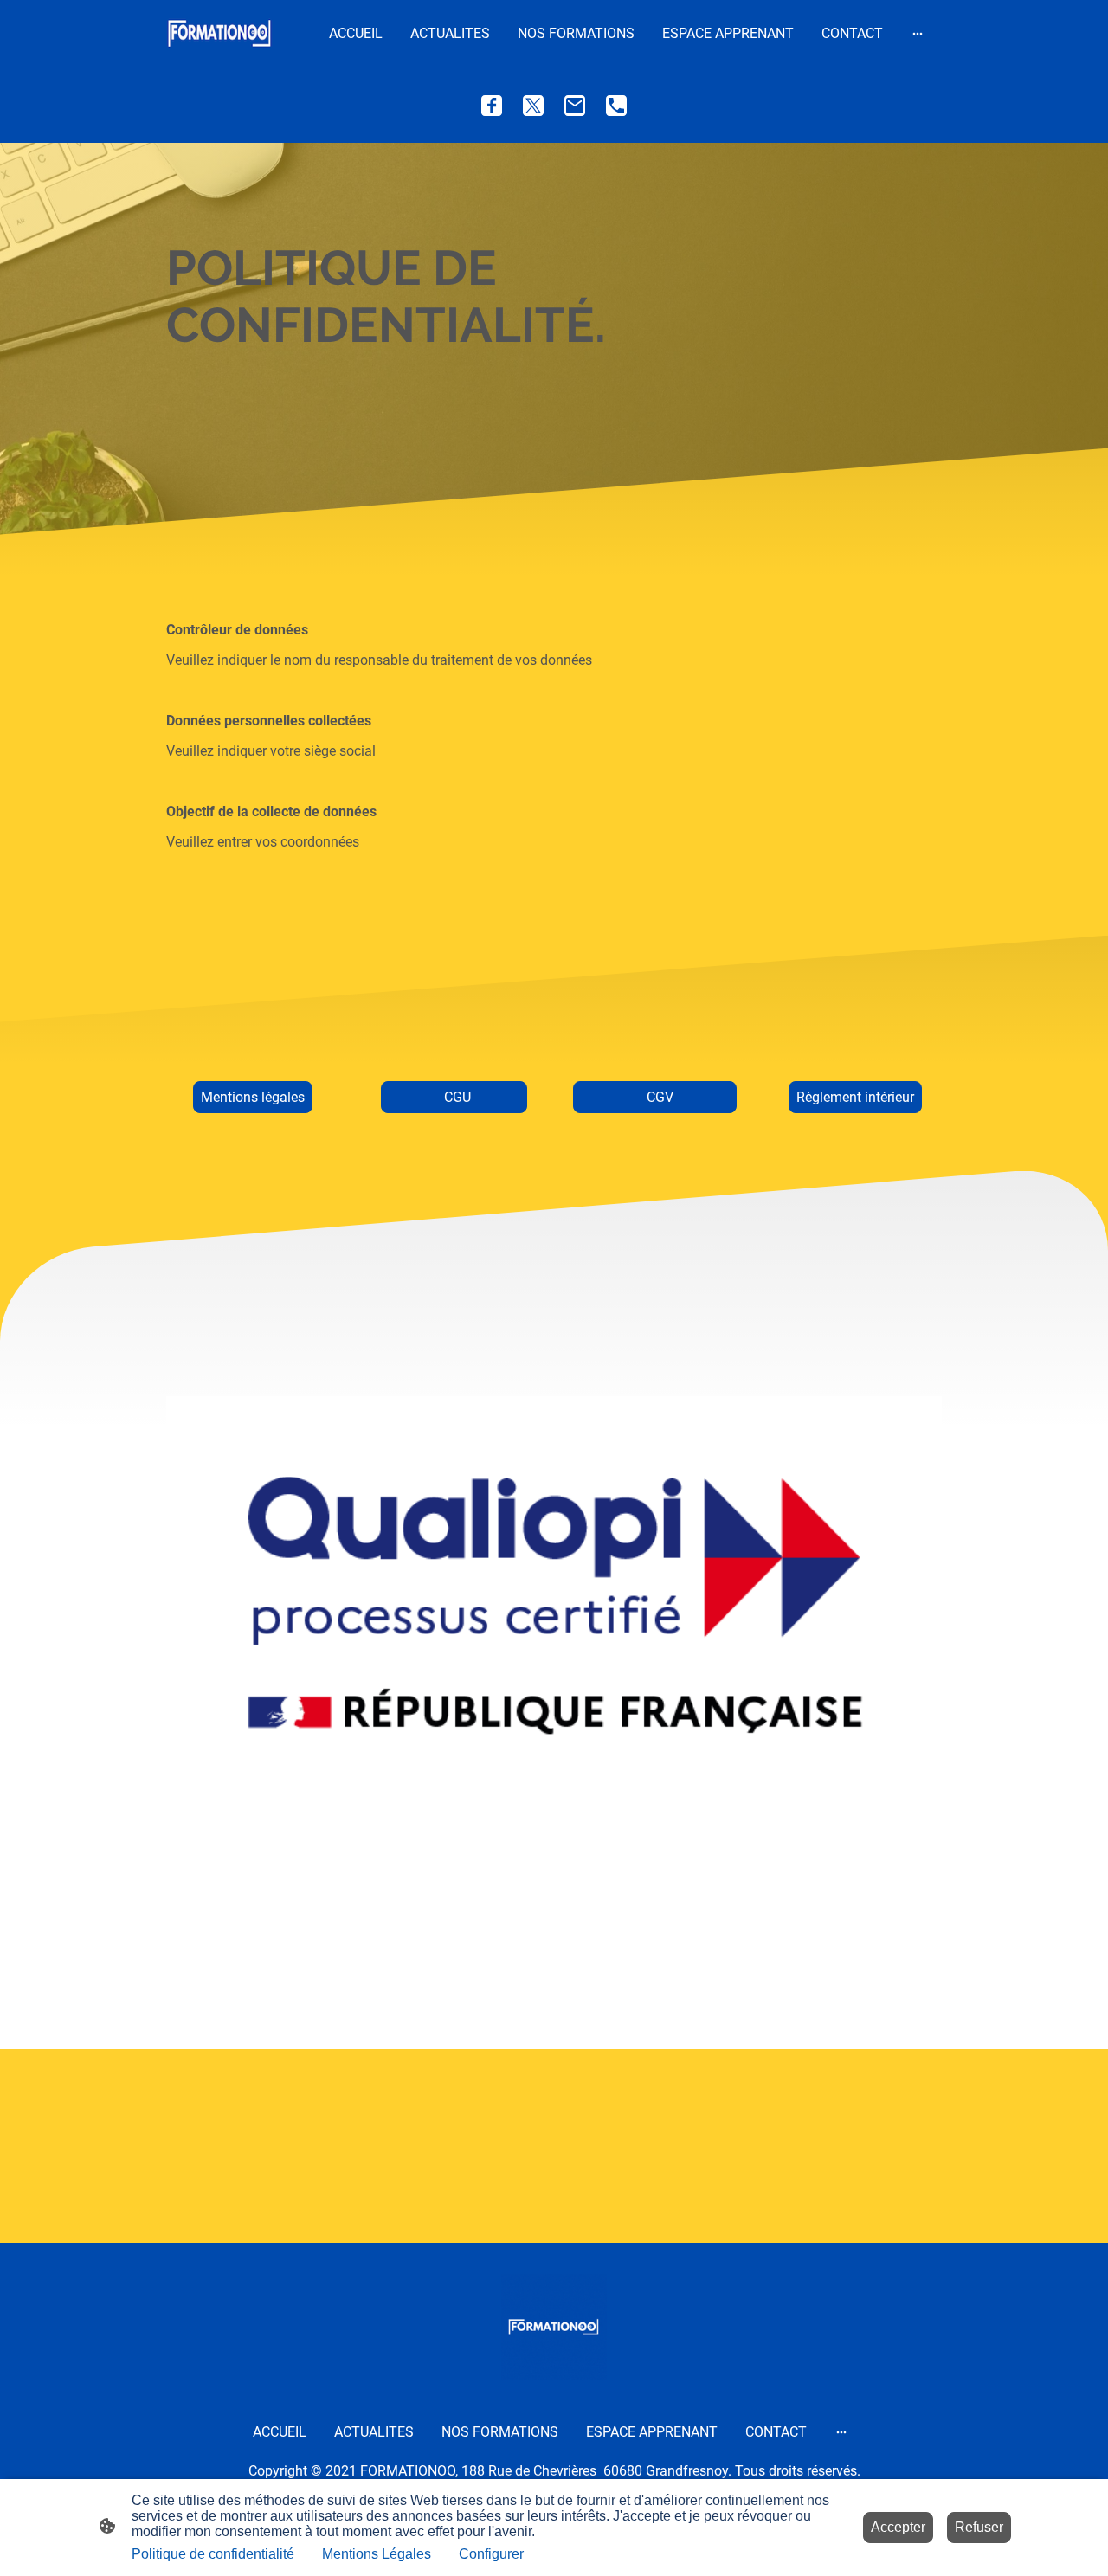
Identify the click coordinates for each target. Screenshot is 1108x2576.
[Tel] (616, 106)
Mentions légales (253, 1097)
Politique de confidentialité (213, 2554)
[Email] (575, 106)
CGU (454, 1097)
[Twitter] (533, 106)
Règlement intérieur (855, 1097)
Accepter (898, 2527)
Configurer (491, 2554)
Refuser (979, 2527)
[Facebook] (492, 106)
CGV (655, 1097)
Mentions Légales (377, 2554)
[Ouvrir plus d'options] (918, 34)
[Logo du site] (219, 33)
